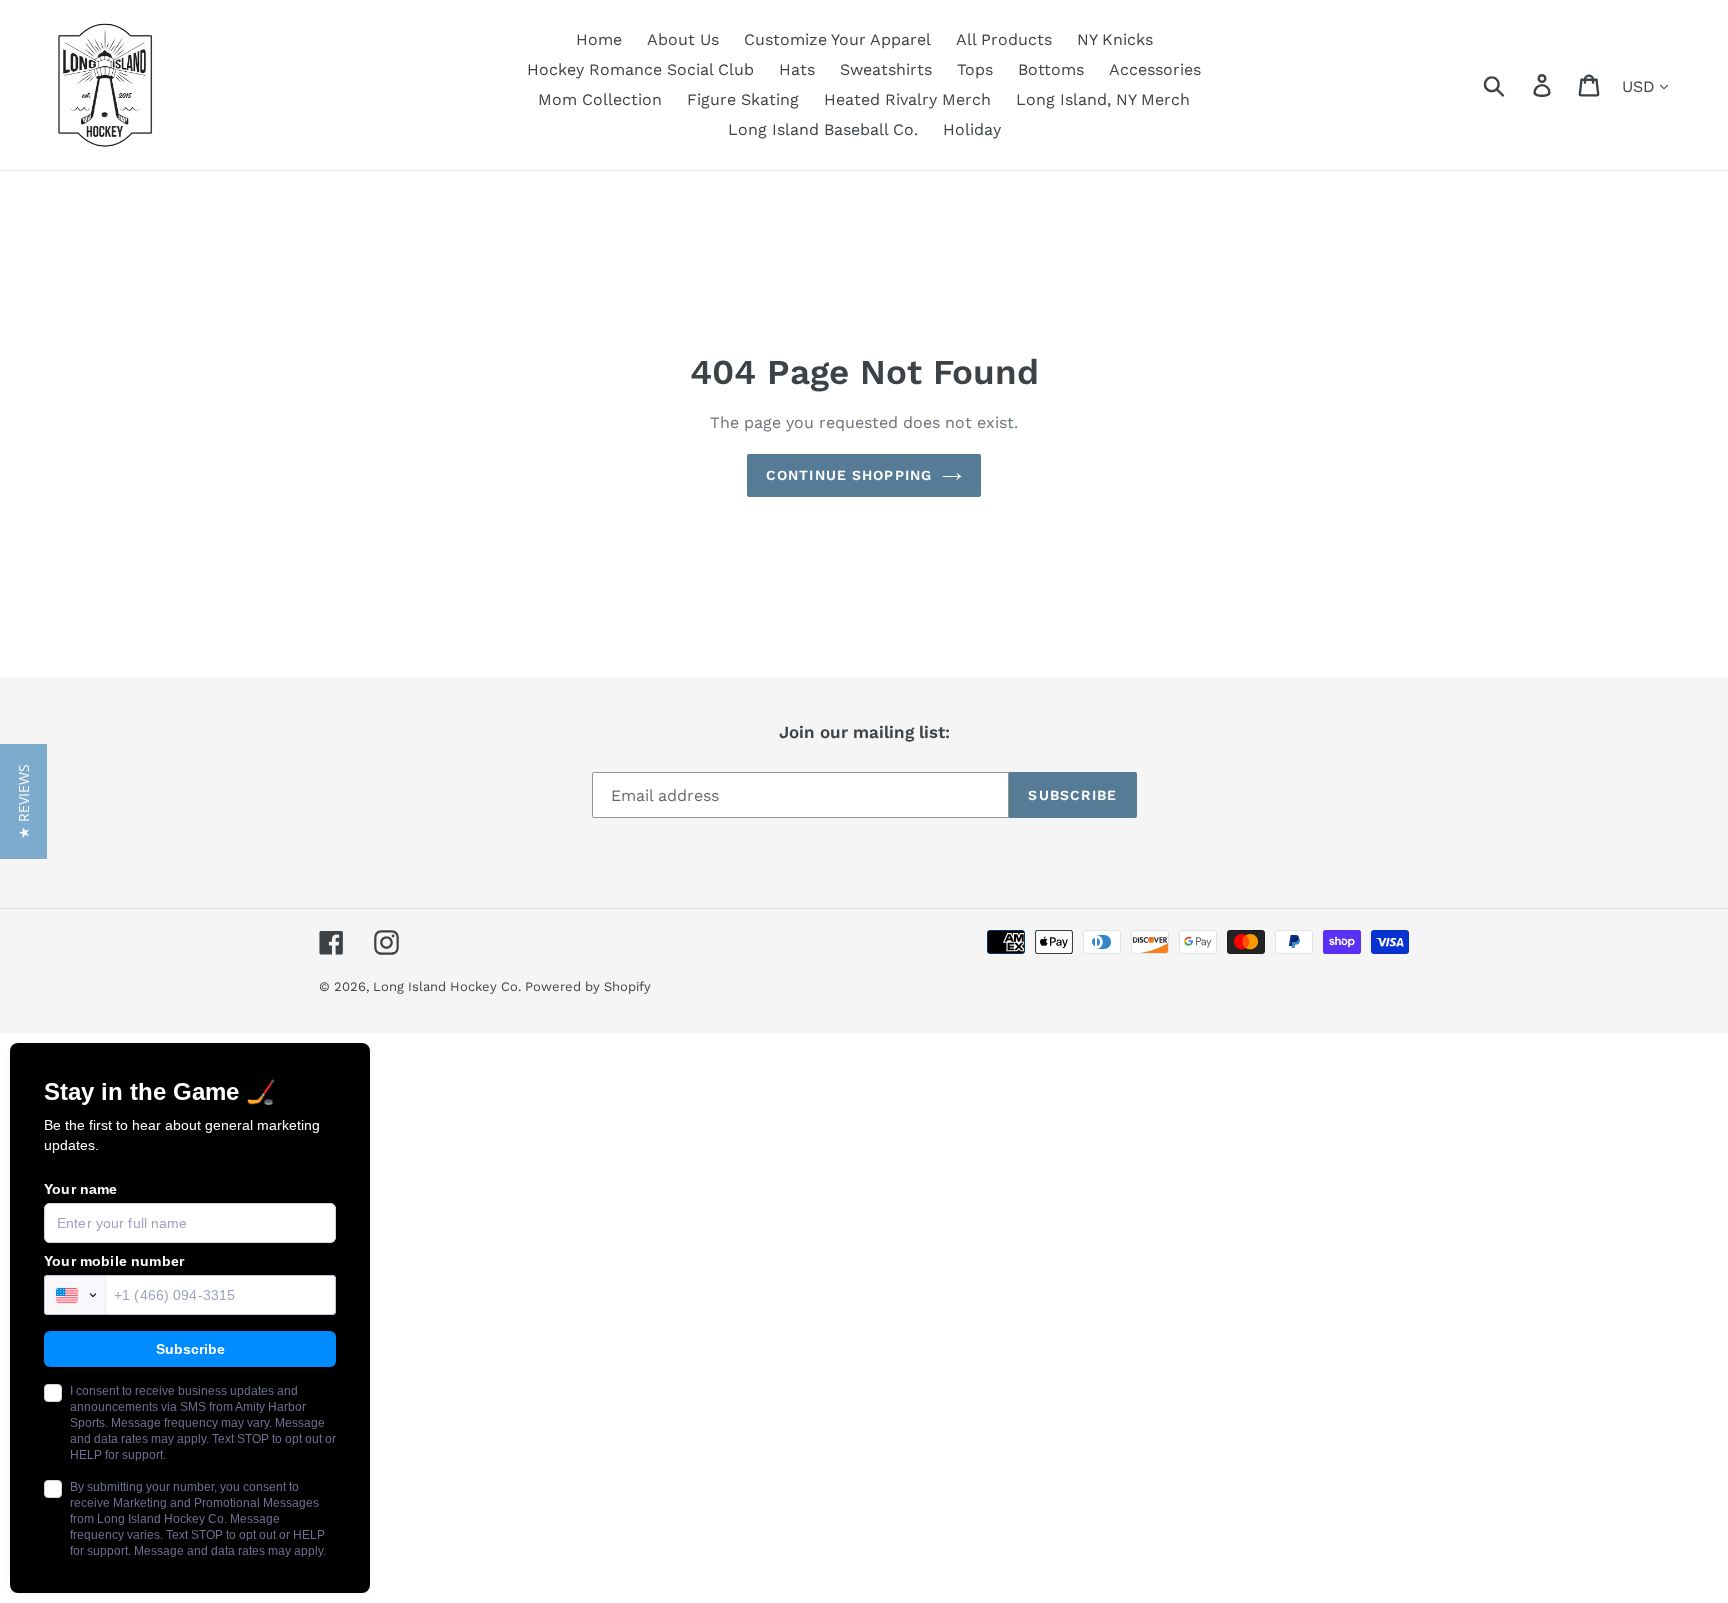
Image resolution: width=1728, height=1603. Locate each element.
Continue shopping (849, 475)
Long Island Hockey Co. (449, 986)
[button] (23, 801)
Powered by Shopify (588, 986)
